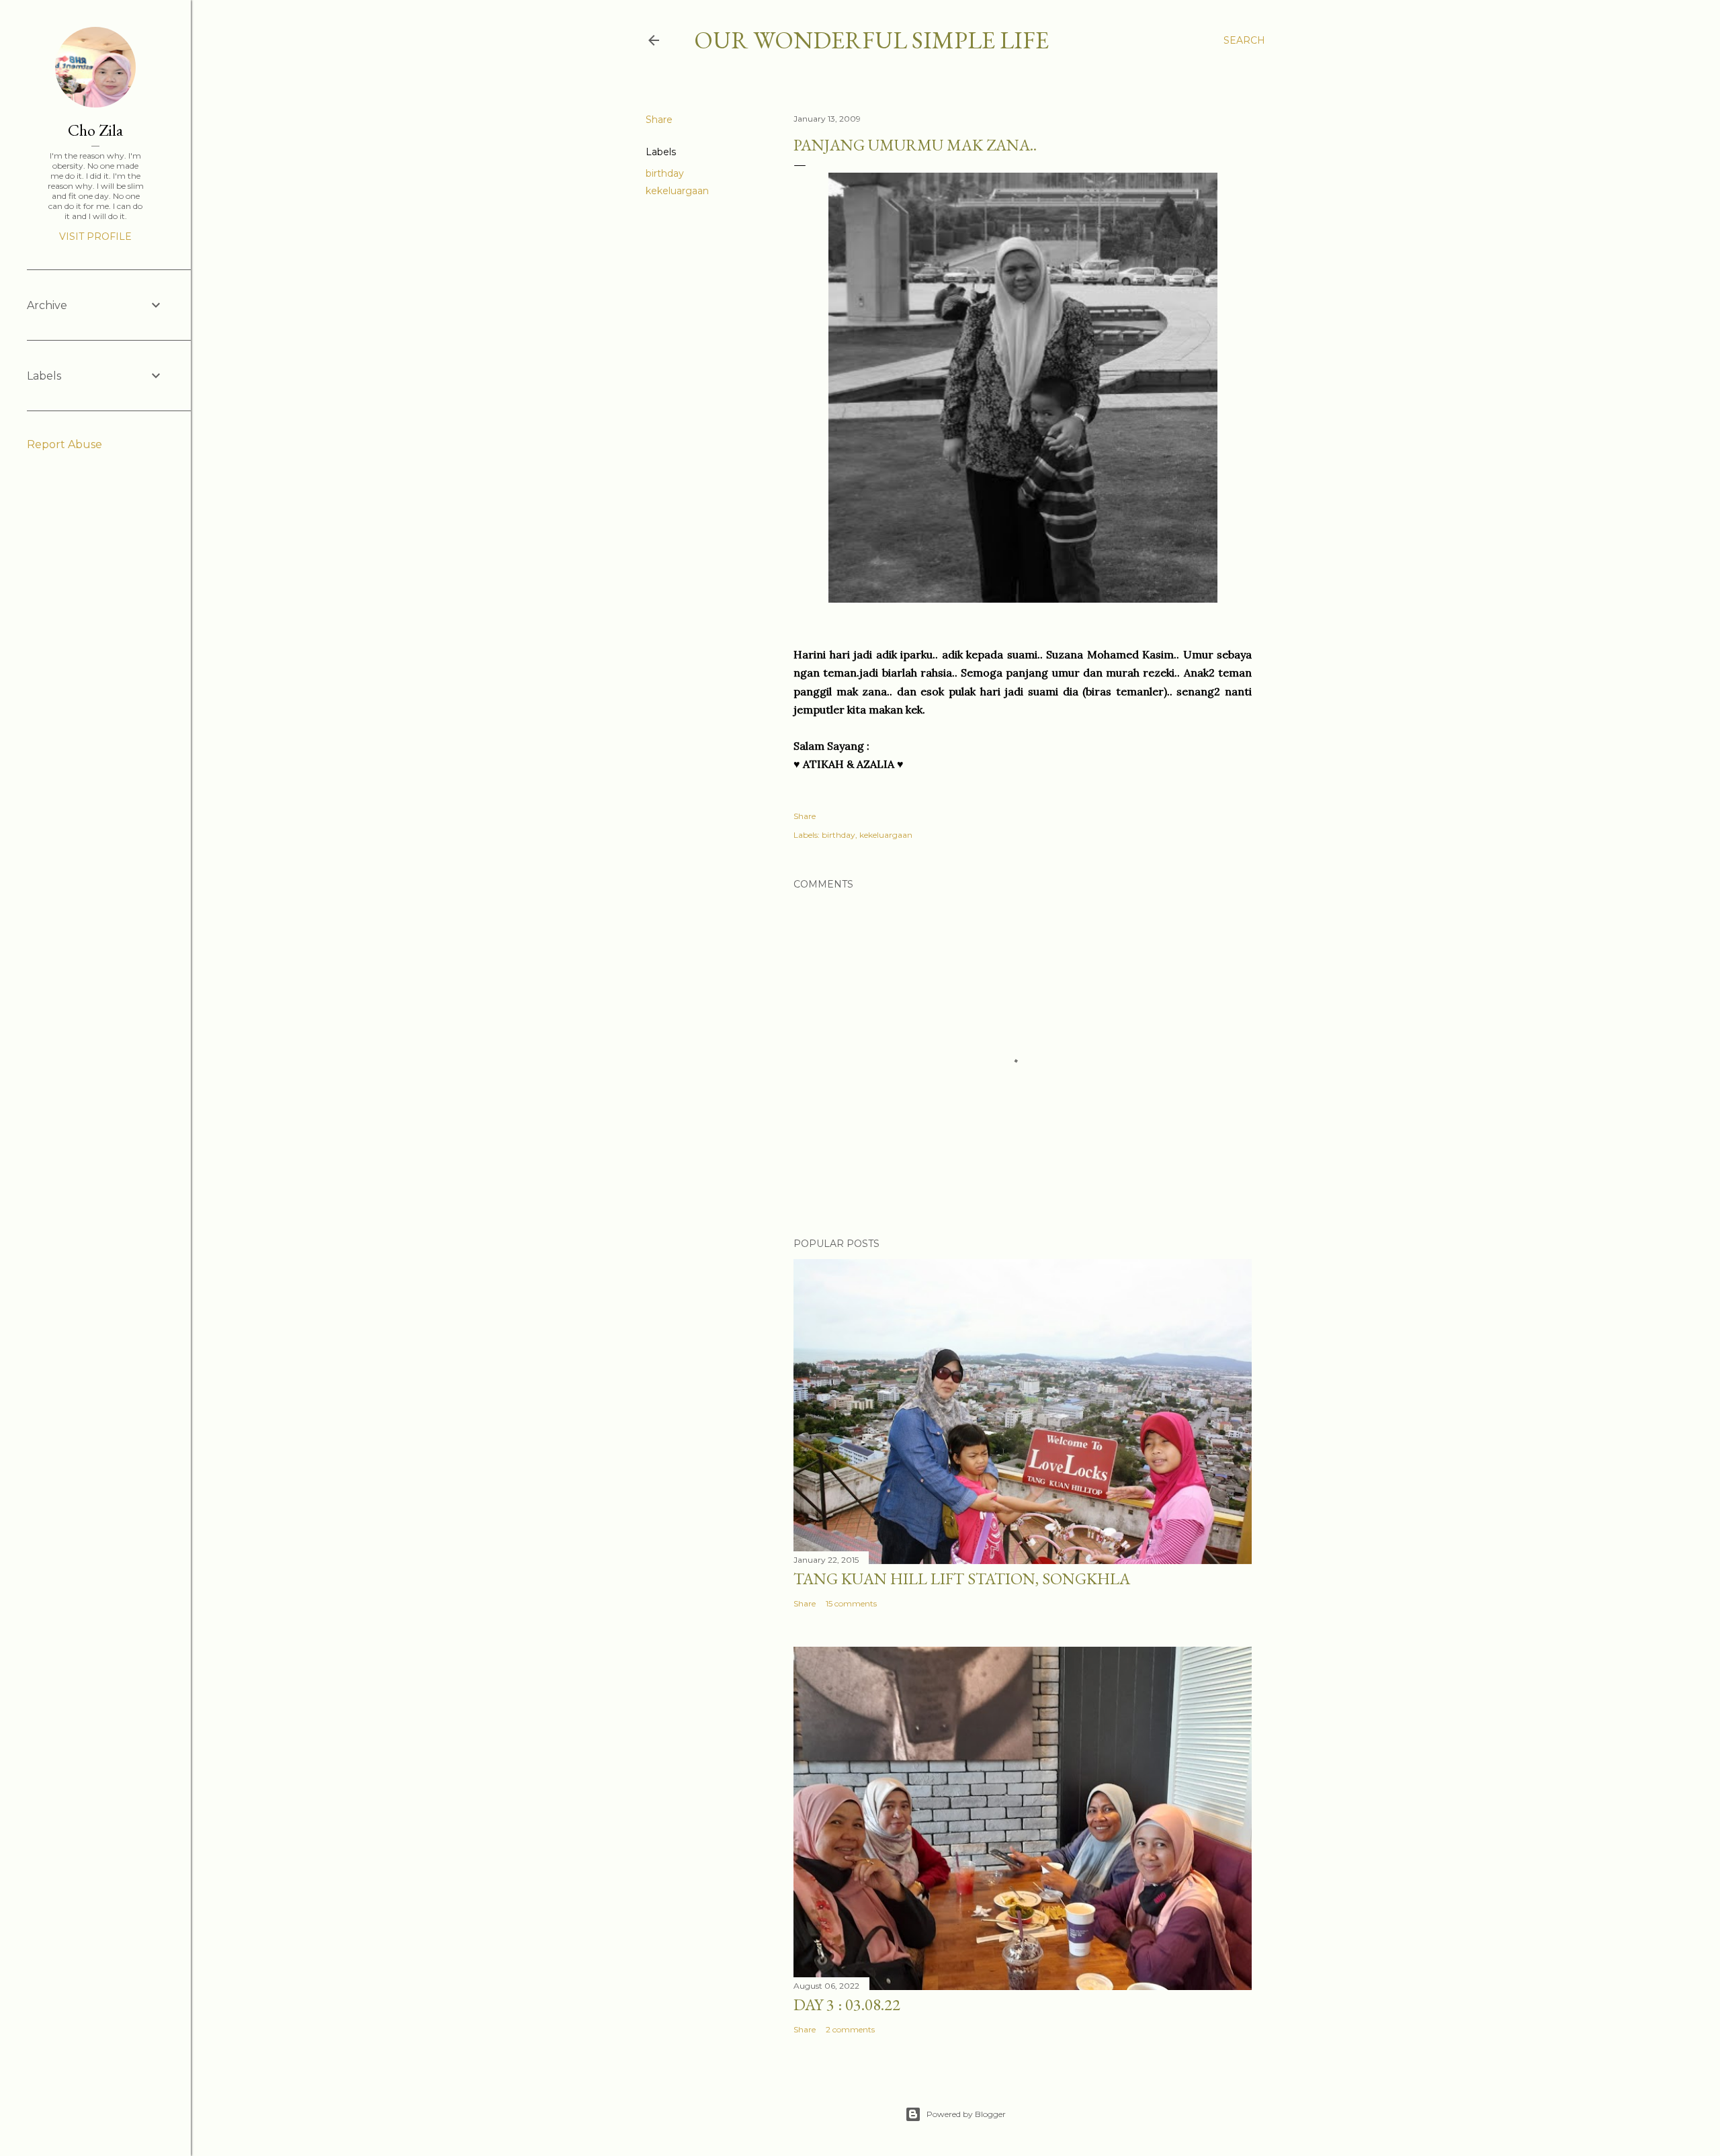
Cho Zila (95, 130)
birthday (665, 173)
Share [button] (659, 120)
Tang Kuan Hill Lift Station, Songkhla (962, 1579)
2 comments (850, 2029)
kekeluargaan (677, 191)
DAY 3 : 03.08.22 (847, 2004)
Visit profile (95, 236)
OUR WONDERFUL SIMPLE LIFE (871, 40)
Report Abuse (64, 444)
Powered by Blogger (966, 2114)
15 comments (851, 1603)
